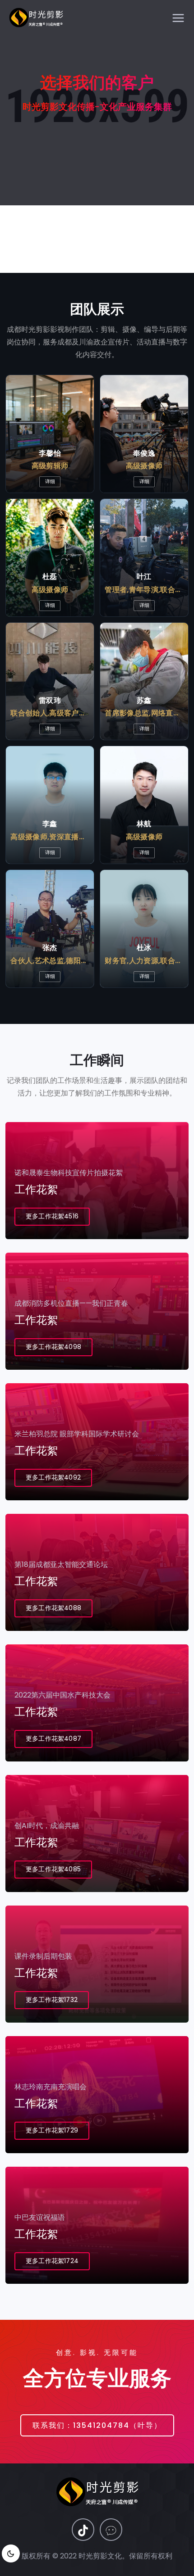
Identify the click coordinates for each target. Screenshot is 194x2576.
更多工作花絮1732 (52, 2000)
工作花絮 (36, 1189)
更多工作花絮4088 (53, 1608)
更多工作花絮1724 (52, 2261)
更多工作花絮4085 (53, 1869)
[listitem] (50, 434)
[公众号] (111, 2530)
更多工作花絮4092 (53, 1477)
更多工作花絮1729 (52, 2130)
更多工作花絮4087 (53, 1738)
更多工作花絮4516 (52, 1216)
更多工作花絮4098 (53, 1347)
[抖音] (83, 2530)
